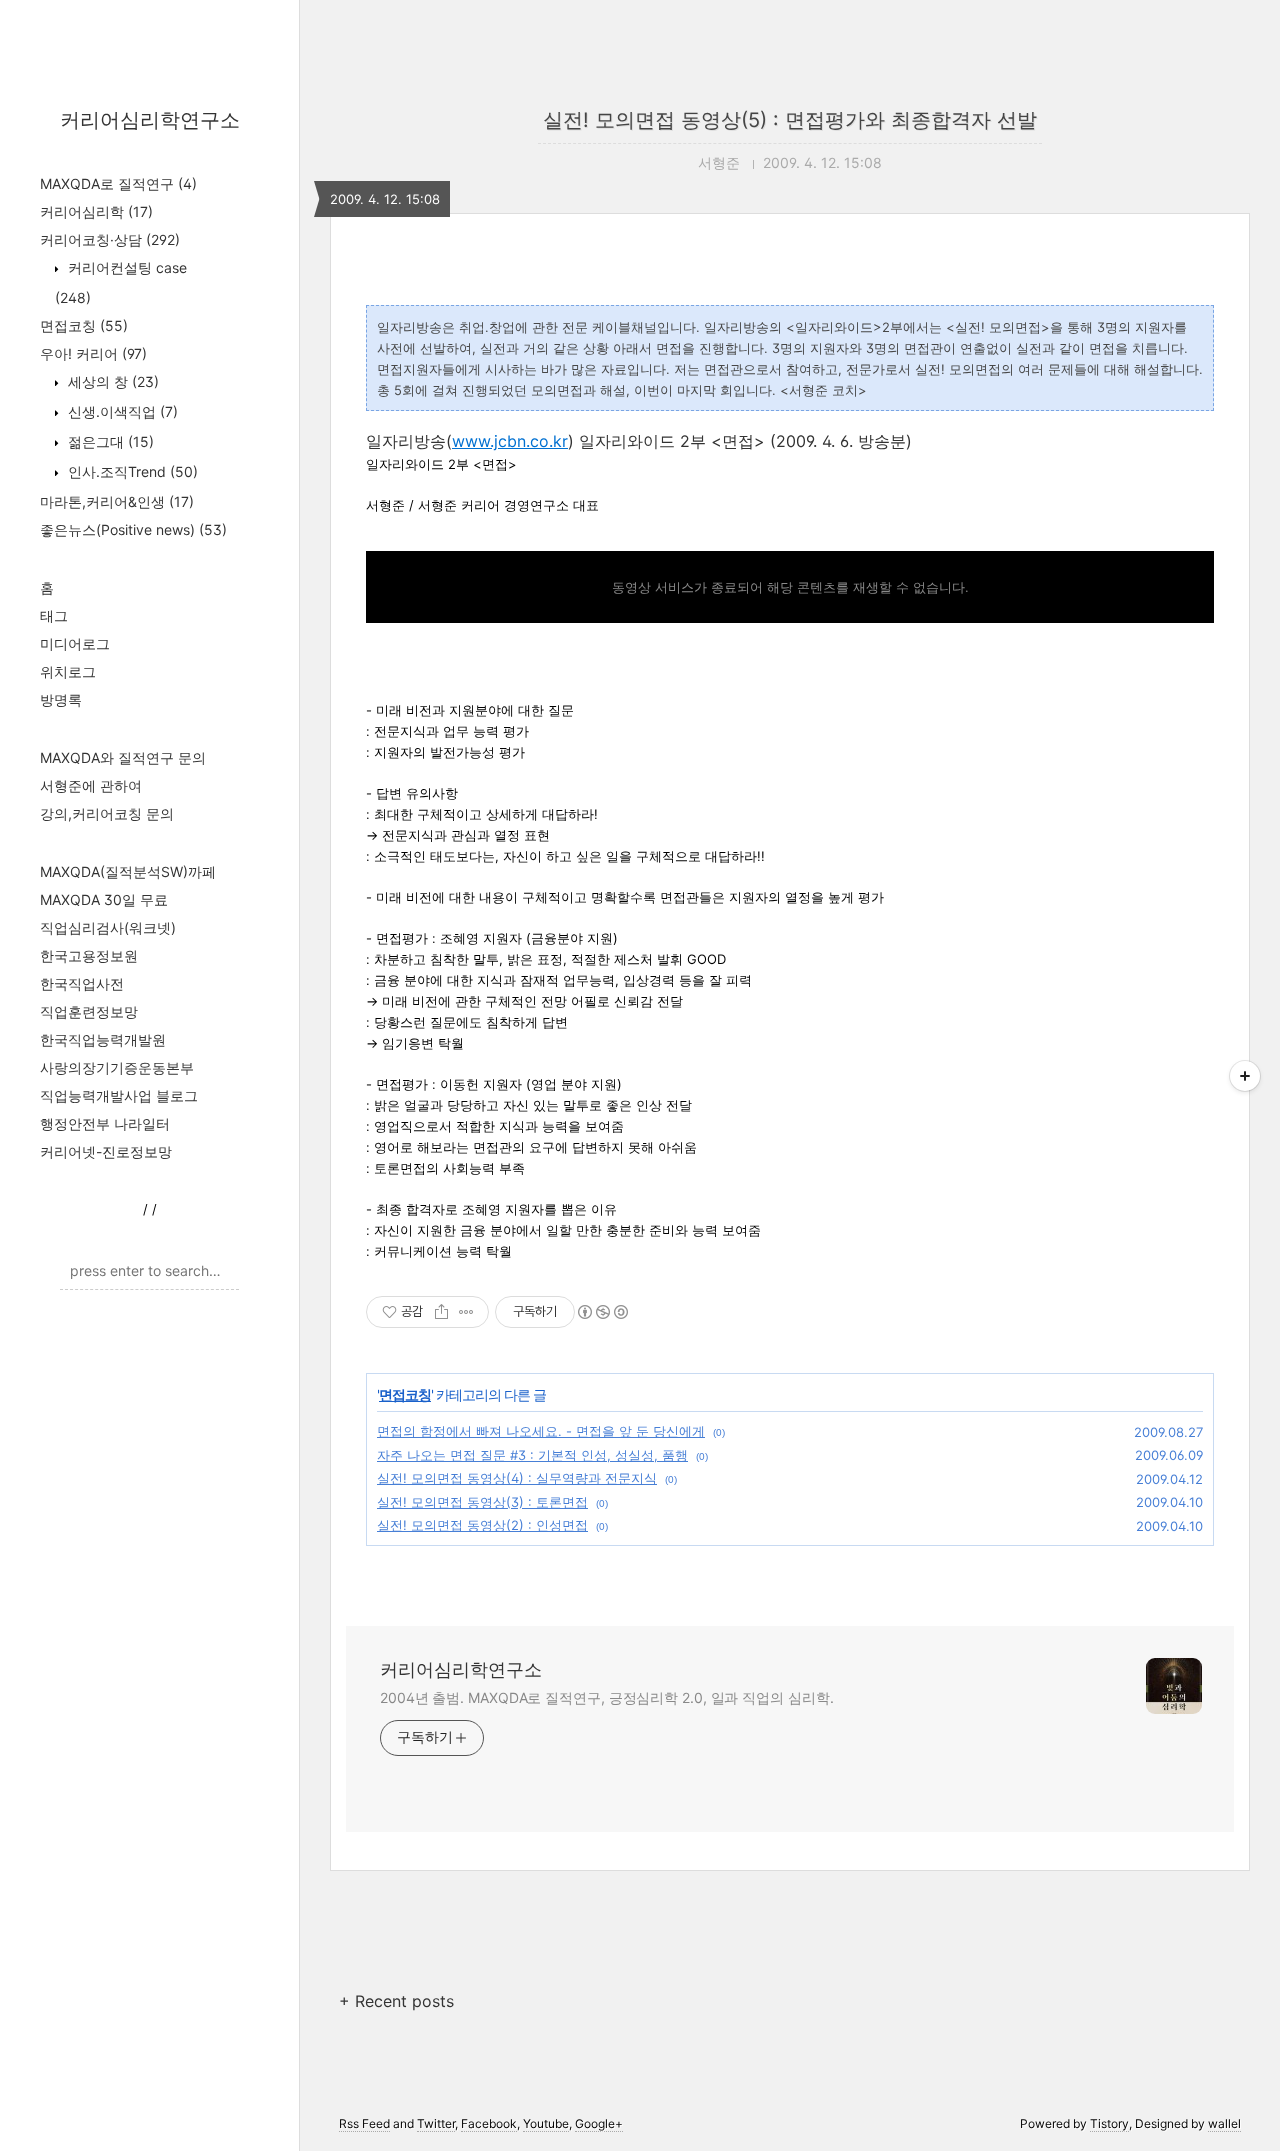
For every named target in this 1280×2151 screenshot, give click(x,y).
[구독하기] (1245, 1076)
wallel (1224, 2123)
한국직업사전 (82, 983)
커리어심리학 (96, 211)
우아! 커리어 (93, 353)
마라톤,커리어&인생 (117, 501)
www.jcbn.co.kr (510, 441)
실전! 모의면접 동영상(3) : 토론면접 (482, 1502)
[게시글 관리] (466, 1312)
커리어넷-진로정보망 (106, 1151)
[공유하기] (441, 1312)
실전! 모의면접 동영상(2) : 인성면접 (482, 1525)
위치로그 (68, 671)
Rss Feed (364, 2123)
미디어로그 (75, 643)
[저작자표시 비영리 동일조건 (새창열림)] (602, 1312)
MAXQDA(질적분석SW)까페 (128, 871)
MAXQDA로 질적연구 (118, 183)
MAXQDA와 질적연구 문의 (123, 757)
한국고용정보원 (89, 955)
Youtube (546, 2123)
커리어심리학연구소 (150, 120)
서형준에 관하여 (91, 785)
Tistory (1109, 2123)
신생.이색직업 (121, 411)
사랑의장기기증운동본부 (117, 1067)
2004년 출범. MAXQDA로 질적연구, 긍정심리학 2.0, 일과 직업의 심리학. (606, 1697)
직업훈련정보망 (89, 1011)
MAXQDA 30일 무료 (104, 899)
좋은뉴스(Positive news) (133, 529)
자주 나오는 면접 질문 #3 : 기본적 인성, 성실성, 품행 (532, 1455)
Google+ (599, 2123)
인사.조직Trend (131, 471)
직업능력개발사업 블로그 (119, 1095)
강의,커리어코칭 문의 (107, 813)
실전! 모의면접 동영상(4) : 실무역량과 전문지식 (517, 1478)
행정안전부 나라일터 (105, 1123)
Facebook (489, 2123)
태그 (54, 615)
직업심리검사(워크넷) (108, 927)
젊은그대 (109, 441)
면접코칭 (84, 325)
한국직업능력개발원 (103, 1039)
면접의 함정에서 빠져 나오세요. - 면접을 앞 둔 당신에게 (541, 1431)
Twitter (436, 2123)
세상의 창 (111, 381)
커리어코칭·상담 (110, 239)
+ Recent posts (396, 2001)
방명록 (61, 699)
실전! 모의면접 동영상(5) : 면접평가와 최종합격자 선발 (790, 120)
